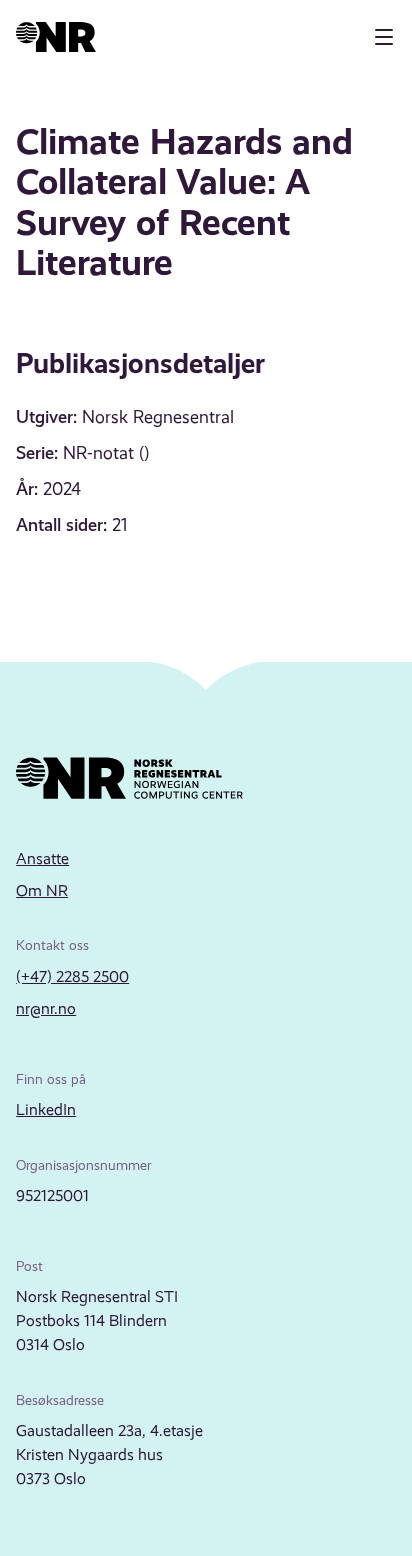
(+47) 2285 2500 (72, 976)
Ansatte (42, 858)
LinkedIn (46, 1109)
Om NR (42, 890)
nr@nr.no (46, 1008)
